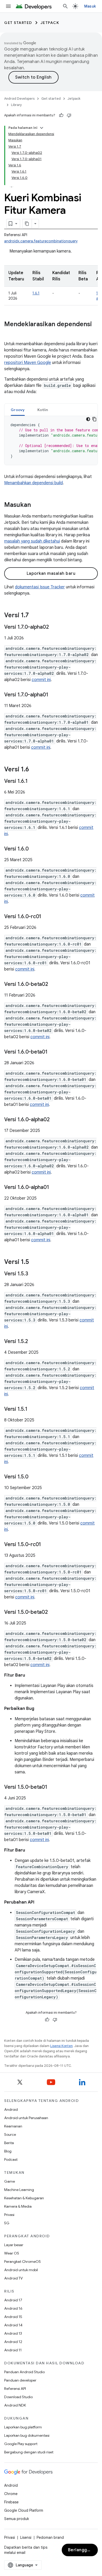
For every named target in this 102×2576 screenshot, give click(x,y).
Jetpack (50, 23)
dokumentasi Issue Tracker (40, 587)
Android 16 (13, 2308)
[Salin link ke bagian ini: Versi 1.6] (34, 770)
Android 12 (13, 2342)
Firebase (11, 2502)
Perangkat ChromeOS (22, 2262)
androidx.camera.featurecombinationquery (41, 241)
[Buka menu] (8, 6)
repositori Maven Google (28, 363)
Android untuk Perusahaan (26, 2118)
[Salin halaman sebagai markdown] (27, 224)
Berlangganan (83, 2550)
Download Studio (18, 2397)
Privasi (9, 2215)
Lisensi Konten (61, 2046)
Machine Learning (19, 2190)
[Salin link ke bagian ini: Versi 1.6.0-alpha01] (54, 1188)
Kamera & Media (18, 2206)
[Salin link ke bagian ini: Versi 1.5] (34, 1262)
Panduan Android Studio (24, 2372)
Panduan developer (20, 2380)
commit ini (41, 680)
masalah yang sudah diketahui (32, 541)
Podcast (11, 2159)
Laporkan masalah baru (51, 574)
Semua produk (17, 2519)
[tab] (18, 410)
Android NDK (15, 2405)
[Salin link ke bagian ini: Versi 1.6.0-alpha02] (55, 1120)
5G (7, 2223)
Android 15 (13, 2317)
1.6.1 (36, 293)
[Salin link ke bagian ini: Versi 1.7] (34, 616)
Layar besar (14, 2245)
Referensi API (15, 2389)
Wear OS (12, 2253)
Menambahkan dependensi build (33, 483)
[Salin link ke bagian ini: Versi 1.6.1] (33, 782)
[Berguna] (61, 115)
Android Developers (19, 99)
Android (11, 2109)
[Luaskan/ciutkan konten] (42, 128)
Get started (18, 23)
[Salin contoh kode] (94, 419)
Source (10, 2134)
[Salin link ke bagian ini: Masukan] (36, 505)
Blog (8, 2151)
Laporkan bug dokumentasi (27, 2435)
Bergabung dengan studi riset (29, 2452)
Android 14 (13, 2325)
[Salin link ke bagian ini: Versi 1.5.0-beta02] (53, 1613)
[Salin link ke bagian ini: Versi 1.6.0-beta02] (53, 985)
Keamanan (13, 2126)
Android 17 (13, 2300)
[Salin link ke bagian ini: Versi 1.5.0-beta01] (53, 1787)
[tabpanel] (51, 440)
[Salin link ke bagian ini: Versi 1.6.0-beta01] (53, 1052)
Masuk (90, 6)
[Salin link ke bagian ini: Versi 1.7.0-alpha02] (54, 627)
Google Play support (21, 2444)
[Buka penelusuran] (65, 6)
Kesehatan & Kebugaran (24, 2198)
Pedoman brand (50, 2537)
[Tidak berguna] (69, 115)
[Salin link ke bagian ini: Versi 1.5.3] (33, 1274)
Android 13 (13, 2333)
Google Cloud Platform (24, 2510)
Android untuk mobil (21, 2270)
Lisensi (26, 2537)
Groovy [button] (18, 410)
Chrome (11, 2494)
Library (16, 105)
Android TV (13, 2278)
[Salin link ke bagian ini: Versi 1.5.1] (32, 1409)
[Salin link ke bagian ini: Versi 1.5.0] (33, 1477)
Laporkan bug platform (23, 2427)
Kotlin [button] (43, 410)
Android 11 (13, 2350)
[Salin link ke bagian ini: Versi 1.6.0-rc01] (47, 917)
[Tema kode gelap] (88, 419)
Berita (9, 2143)
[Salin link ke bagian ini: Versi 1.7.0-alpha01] (53, 695)
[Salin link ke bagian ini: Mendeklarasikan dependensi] (9, 333)
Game (10, 2181)
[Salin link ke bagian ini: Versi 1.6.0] (34, 849)
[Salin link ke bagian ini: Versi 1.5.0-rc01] (46, 1545)
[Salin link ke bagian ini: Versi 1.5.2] (33, 1342)
